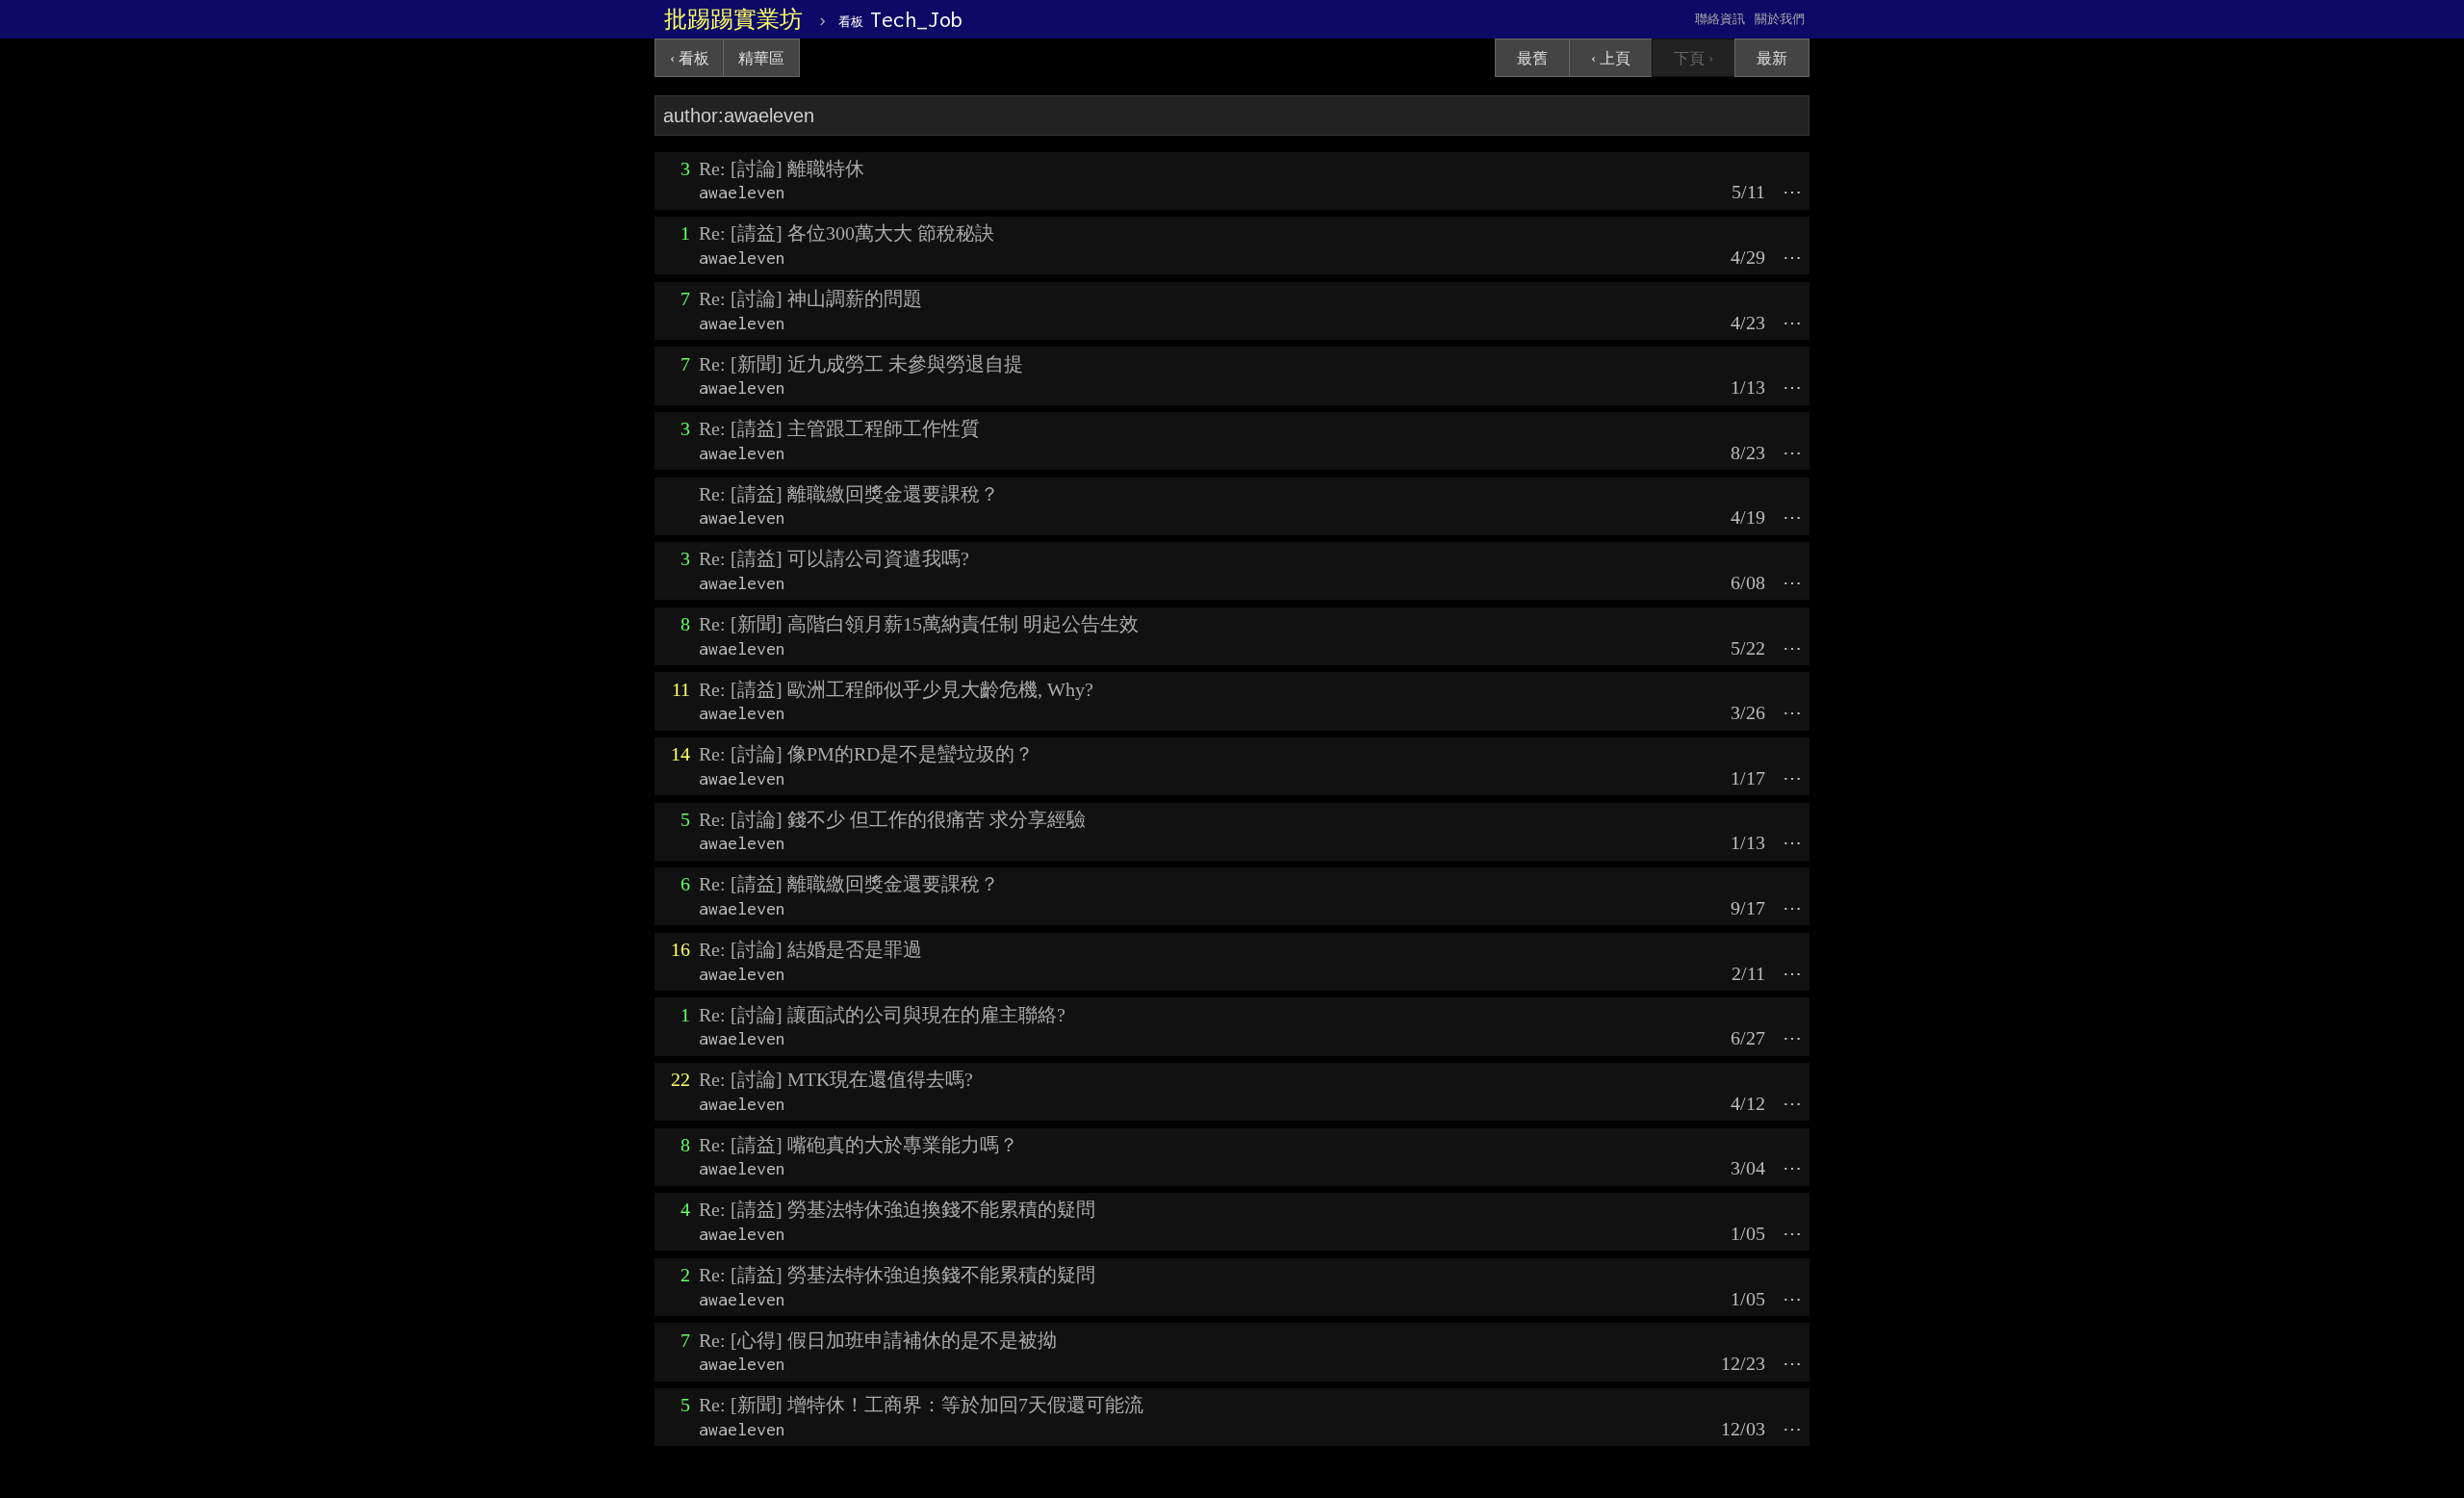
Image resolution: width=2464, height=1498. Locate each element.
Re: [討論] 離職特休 (782, 168)
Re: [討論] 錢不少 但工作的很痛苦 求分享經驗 (892, 819)
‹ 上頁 (1611, 58)
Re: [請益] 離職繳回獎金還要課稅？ (849, 494)
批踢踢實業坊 (733, 19)
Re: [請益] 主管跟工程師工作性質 (839, 428)
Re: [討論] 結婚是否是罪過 (810, 949)
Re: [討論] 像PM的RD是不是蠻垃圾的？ (866, 754)
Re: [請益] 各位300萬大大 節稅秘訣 (847, 233)
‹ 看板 (690, 58)
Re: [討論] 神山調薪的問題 (810, 298)
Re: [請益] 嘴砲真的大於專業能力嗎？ (859, 1145)
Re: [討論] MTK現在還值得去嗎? (836, 1079)
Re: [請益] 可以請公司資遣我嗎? (834, 558)
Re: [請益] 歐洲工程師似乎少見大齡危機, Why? (896, 689)
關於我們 (1780, 19)
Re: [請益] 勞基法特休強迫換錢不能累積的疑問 (897, 1209)
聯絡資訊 (1720, 19)
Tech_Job (900, 19)
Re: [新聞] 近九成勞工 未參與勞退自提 (861, 364)
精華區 (761, 58)
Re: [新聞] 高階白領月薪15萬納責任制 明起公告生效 (919, 624)
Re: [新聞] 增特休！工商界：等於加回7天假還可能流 (921, 1405)
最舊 (1532, 58)
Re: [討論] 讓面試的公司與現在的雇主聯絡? (882, 1015)
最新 (1772, 58)
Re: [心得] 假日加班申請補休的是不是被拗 (878, 1340)
